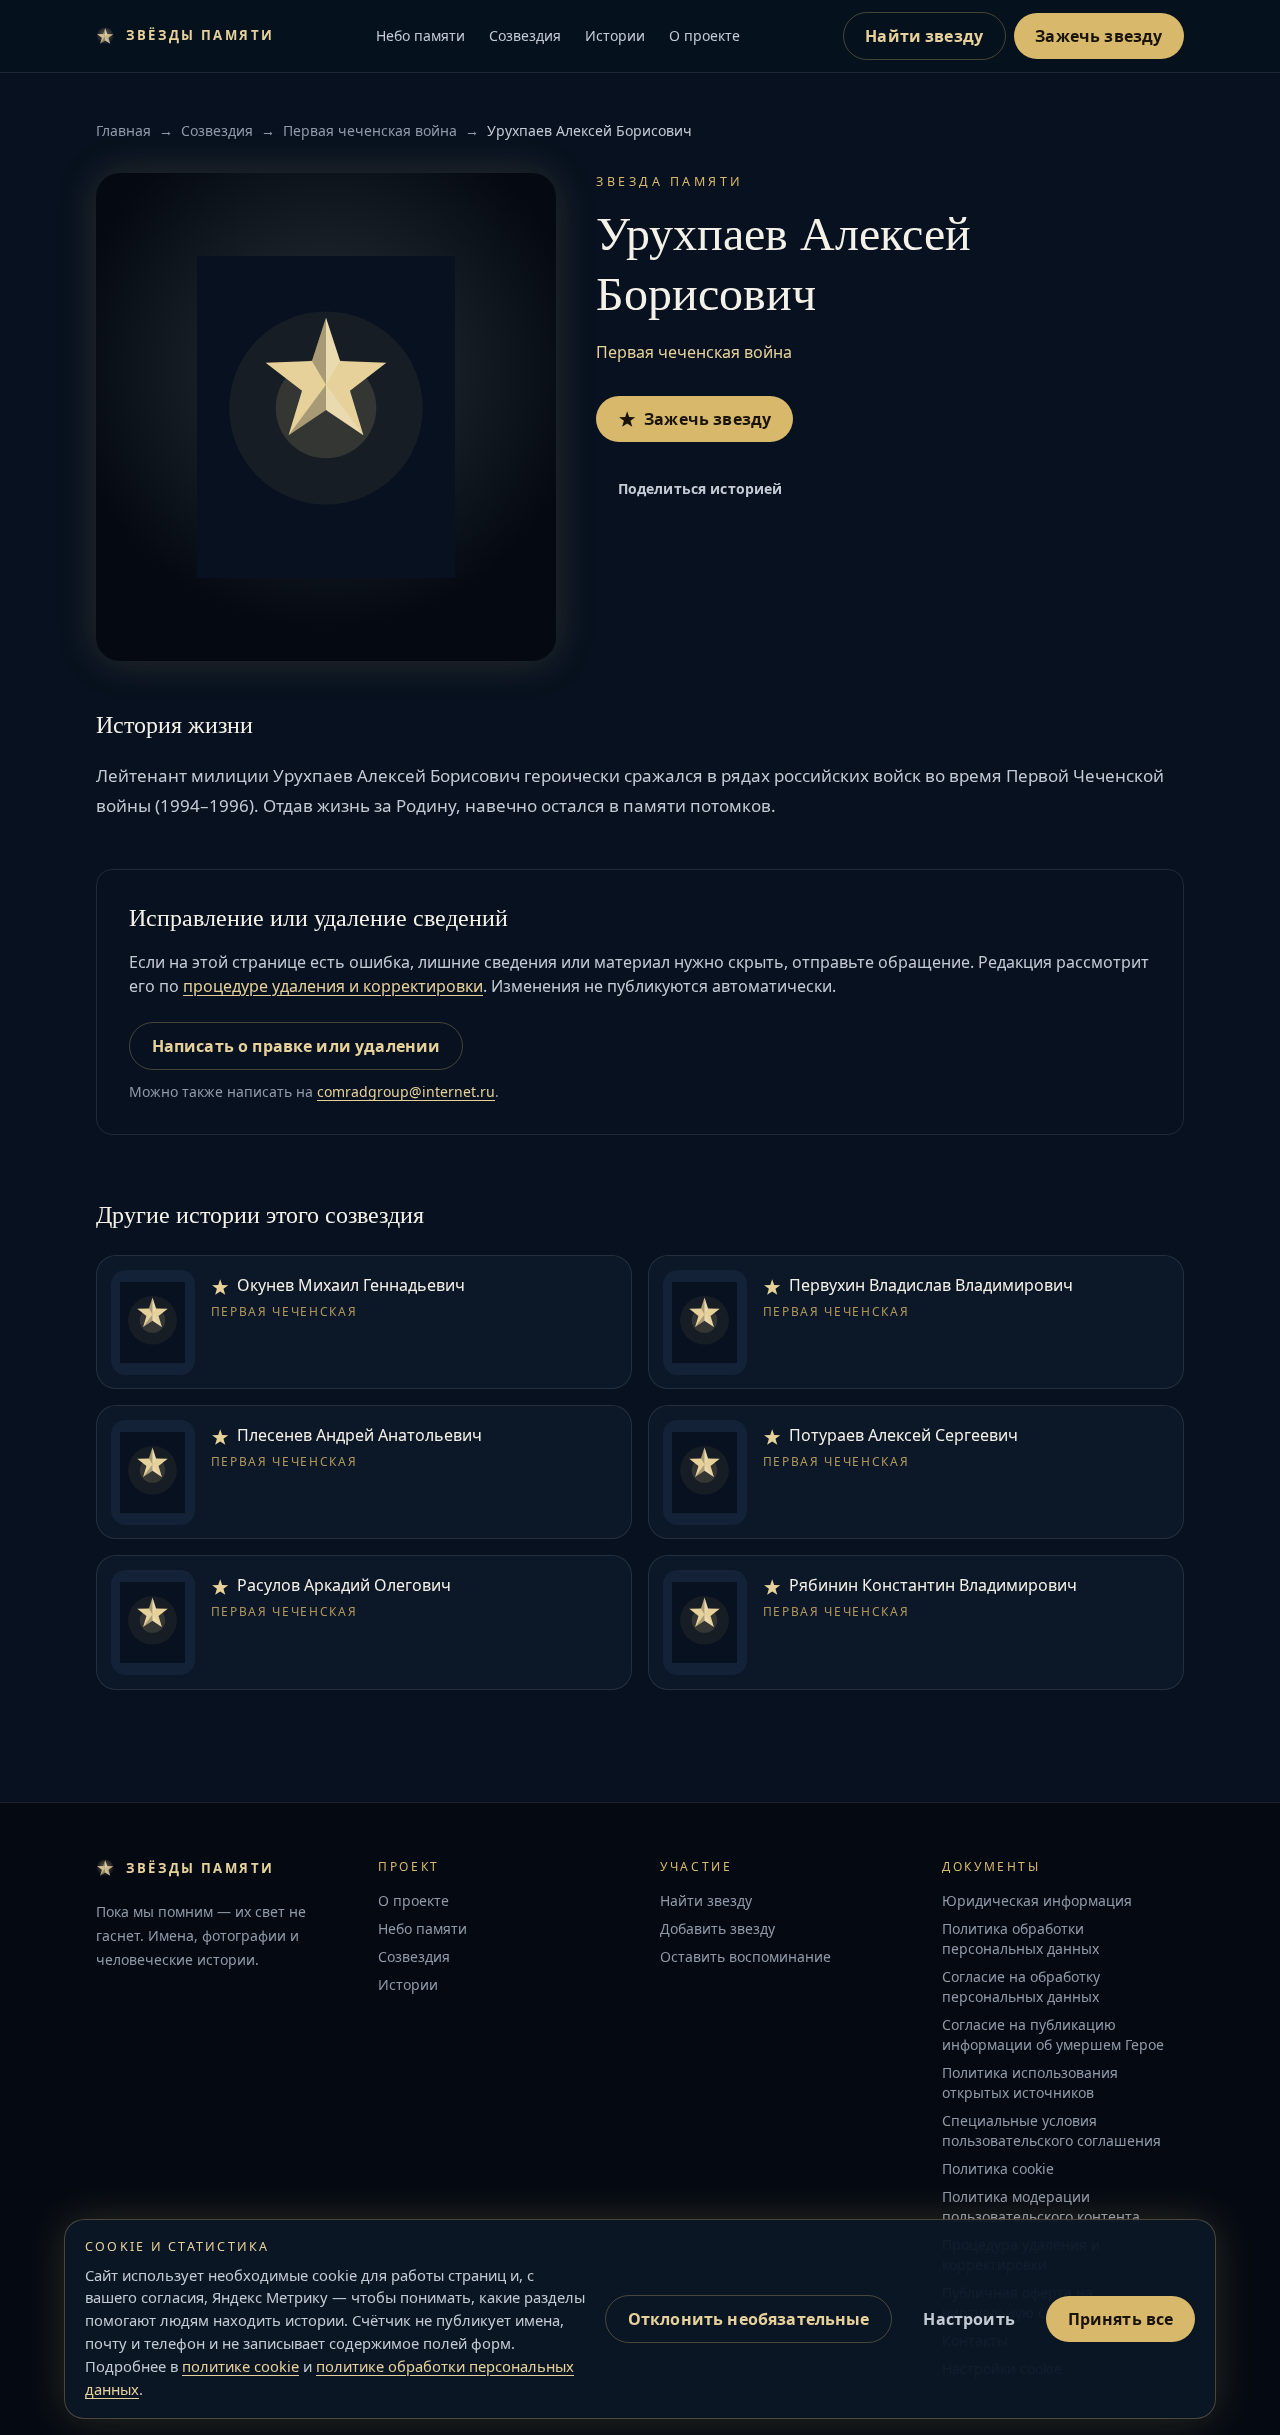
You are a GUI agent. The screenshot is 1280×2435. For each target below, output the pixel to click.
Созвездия (525, 35)
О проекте (704, 35)
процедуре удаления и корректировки (333, 986)
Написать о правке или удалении (296, 1046)
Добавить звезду (717, 1928)
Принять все (1121, 2319)
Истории (615, 35)
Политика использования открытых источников (1030, 2082)
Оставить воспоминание (745, 1956)
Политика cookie (998, 2168)
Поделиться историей (700, 488)
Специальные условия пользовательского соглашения (1051, 2130)
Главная (123, 130)
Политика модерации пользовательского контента (1041, 2206)
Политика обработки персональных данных (1020, 1938)
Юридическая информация (1037, 1900)
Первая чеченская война (370, 130)
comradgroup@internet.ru (406, 1091)
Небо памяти (420, 35)
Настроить (968, 2319)
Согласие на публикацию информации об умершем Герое (1053, 2034)
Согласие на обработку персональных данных (1021, 1986)
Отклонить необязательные (749, 2319)
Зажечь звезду (1098, 36)
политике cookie (240, 2366)
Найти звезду (924, 36)
